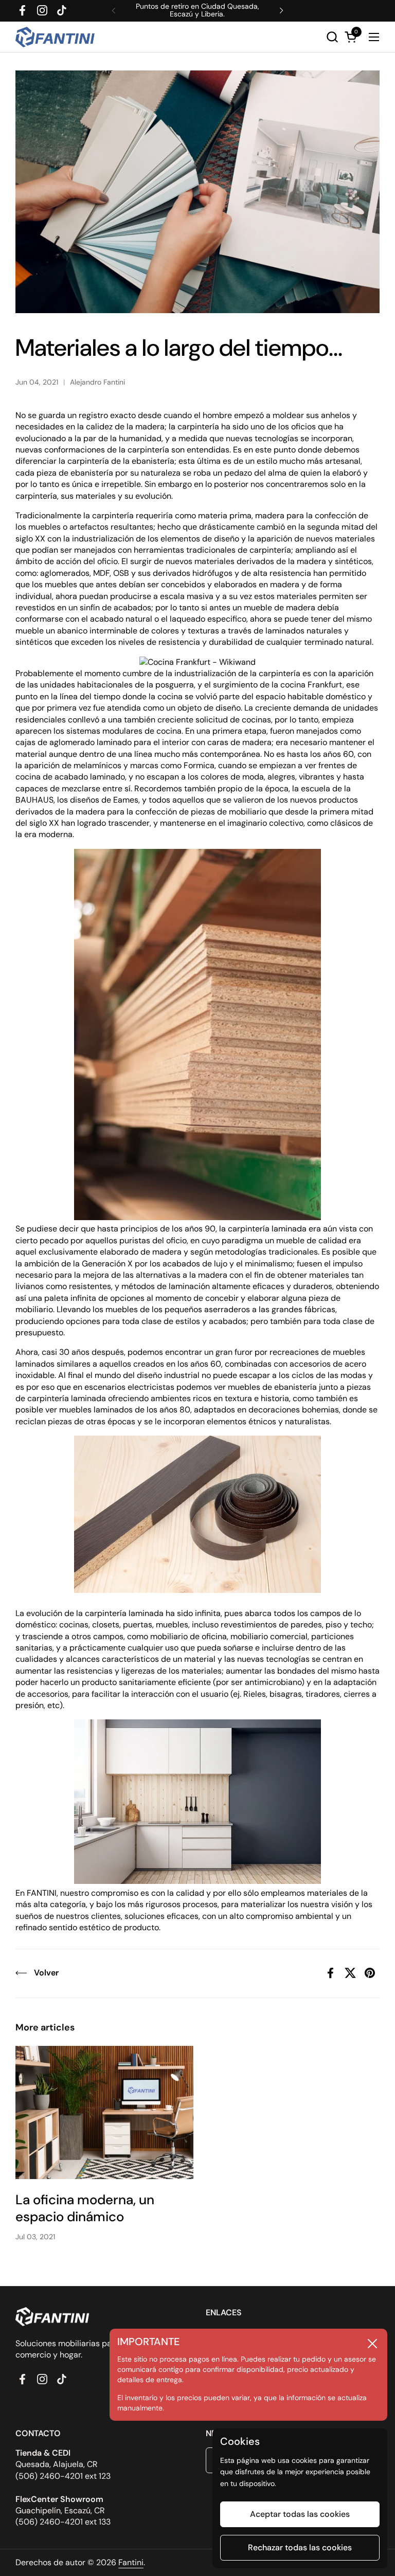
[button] (332, 37)
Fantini (131, 2562)
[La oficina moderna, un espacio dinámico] (104, 2113)
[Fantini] (57, 37)
